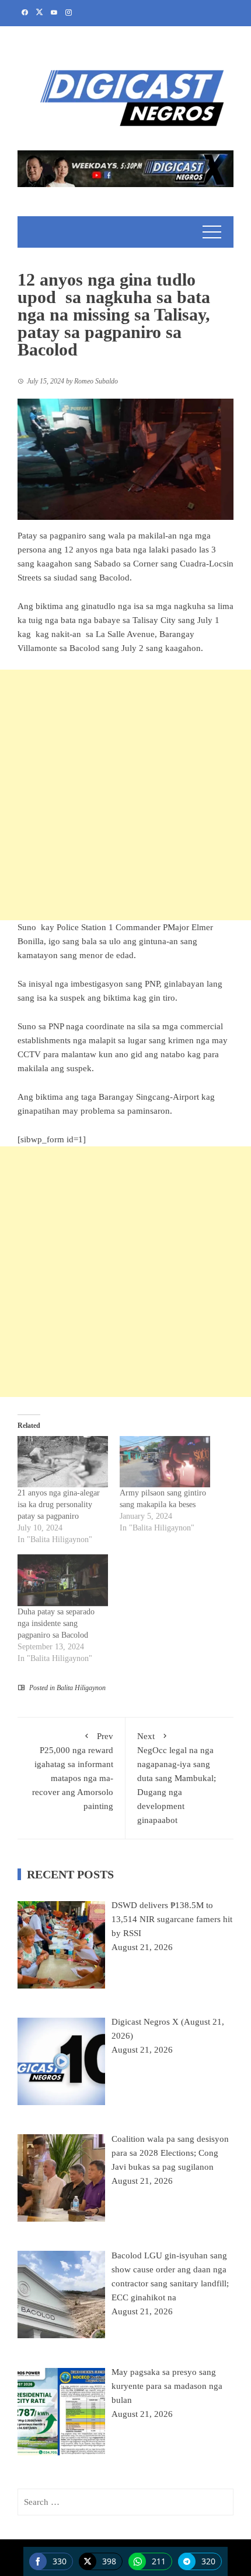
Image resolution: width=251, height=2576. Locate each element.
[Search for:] (125, 2502)
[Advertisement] (125, 795)
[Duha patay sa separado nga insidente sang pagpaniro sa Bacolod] (63, 1580)
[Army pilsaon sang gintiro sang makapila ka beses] (165, 1462)
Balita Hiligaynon (81, 1688)
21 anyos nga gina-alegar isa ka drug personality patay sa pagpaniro (59, 1505)
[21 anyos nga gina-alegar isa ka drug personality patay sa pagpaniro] (63, 1462)
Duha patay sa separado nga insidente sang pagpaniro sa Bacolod (56, 1623)
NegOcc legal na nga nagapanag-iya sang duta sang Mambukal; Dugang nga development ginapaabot (177, 1778)
